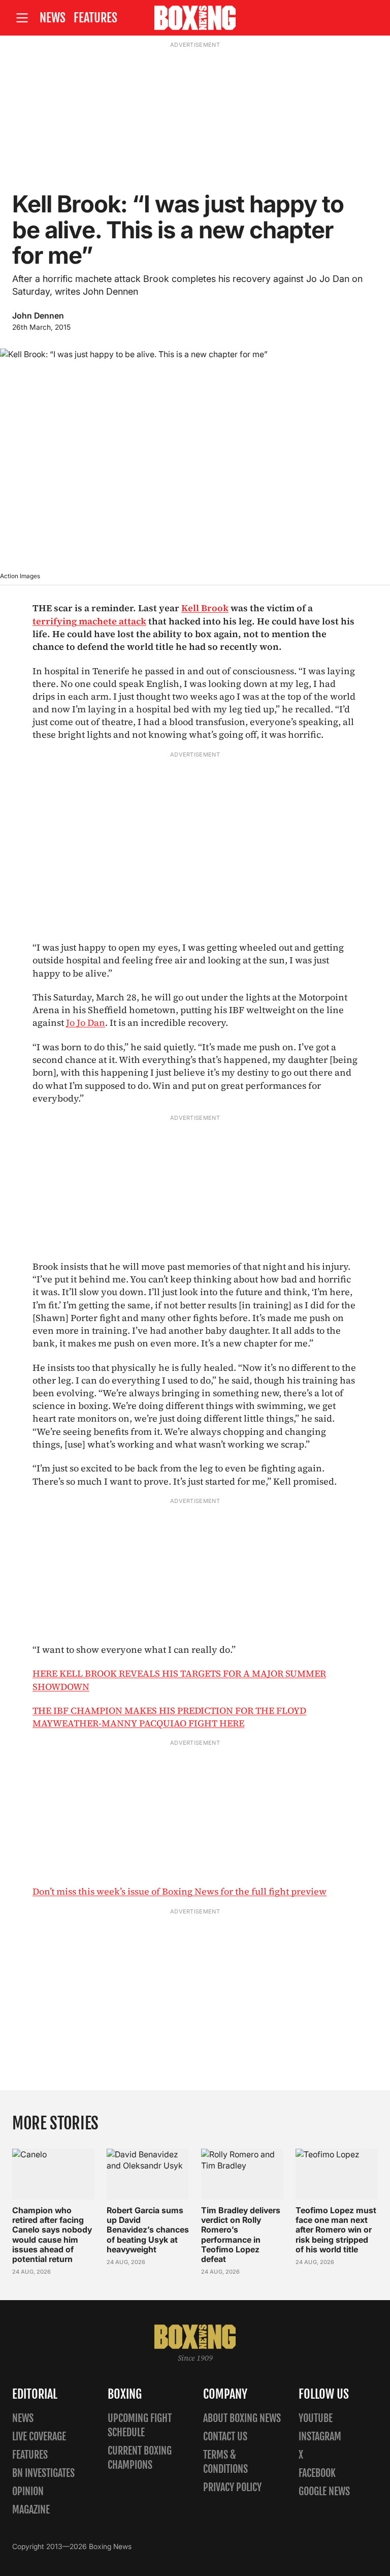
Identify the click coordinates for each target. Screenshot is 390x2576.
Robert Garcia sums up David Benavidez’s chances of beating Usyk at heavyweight (148, 2230)
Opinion (28, 2491)
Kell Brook (205, 608)
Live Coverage (39, 2437)
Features (95, 18)
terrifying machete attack (89, 621)
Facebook (317, 2473)
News (53, 18)
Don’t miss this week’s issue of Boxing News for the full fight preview (180, 1891)
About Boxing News (242, 2418)
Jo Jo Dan (86, 1023)
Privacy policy (232, 2487)
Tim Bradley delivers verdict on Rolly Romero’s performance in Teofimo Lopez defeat (241, 2235)
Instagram (320, 2437)
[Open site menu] (22, 18)
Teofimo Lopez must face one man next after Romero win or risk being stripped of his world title (336, 2230)
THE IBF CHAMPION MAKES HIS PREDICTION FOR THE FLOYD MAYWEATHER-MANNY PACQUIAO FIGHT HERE (169, 1717)
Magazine (31, 2510)
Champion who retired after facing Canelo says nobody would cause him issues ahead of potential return (52, 2235)
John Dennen (38, 316)
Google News (324, 2491)
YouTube (316, 2418)
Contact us (225, 2437)
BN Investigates (43, 2473)
